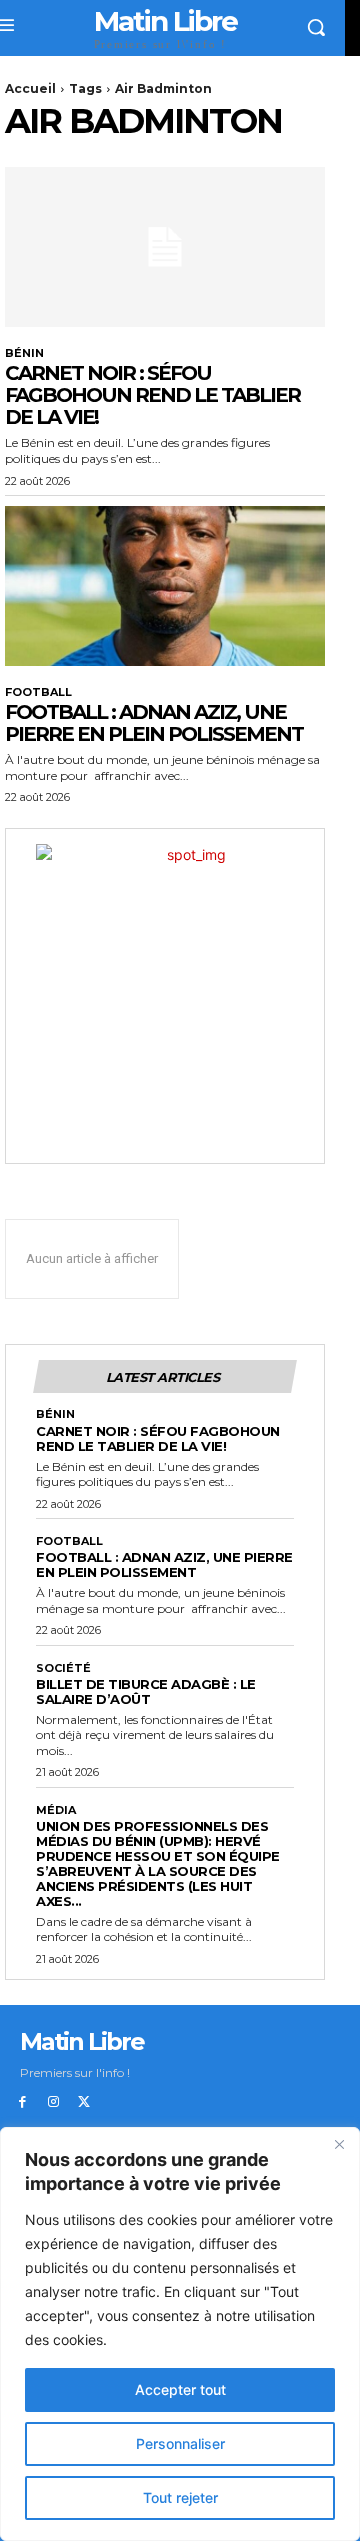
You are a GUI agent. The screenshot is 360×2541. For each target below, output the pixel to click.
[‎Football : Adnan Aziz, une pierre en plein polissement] (165, 586)
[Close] (339, 2144)
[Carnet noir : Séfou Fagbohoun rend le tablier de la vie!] (165, 247)
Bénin (24, 353)
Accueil (30, 88)
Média (56, 1810)
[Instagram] (53, 2102)
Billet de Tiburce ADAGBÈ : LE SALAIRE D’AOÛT (146, 1691)
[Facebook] (22, 2102)
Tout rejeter (180, 2497)
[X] (84, 2102)
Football (38, 692)
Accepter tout (180, 2389)
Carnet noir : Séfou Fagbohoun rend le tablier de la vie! (152, 395)
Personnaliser (180, 2443)
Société (63, 1668)
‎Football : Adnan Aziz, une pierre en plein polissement (154, 723)
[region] (180, 2334)
